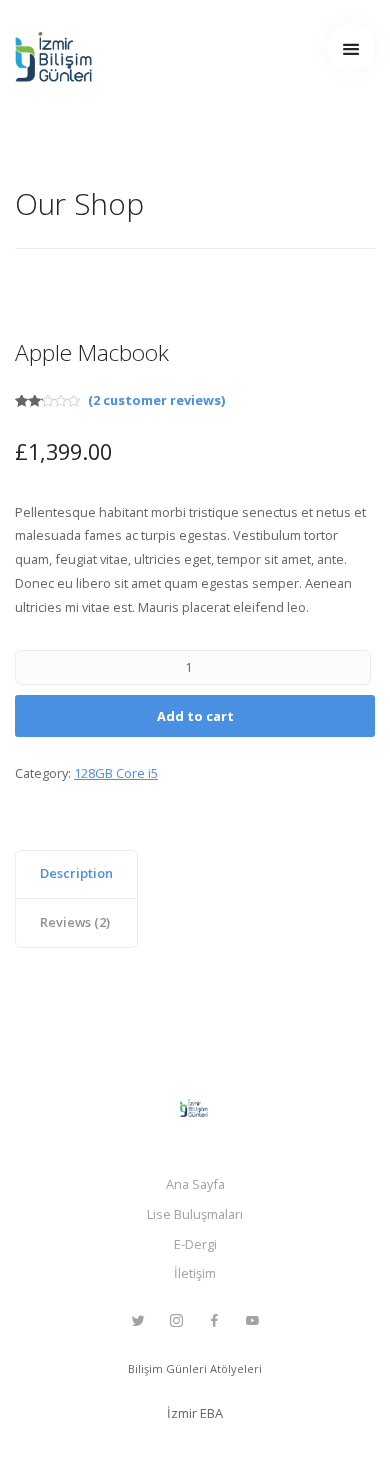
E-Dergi (195, 1244)
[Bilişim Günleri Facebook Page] (214, 1321)
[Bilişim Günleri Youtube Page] (252, 1321)
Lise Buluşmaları (195, 1214)
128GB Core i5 (116, 773)
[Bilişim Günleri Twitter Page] (138, 1321)
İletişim (195, 1273)
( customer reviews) (156, 400)
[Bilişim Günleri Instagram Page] (176, 1321)
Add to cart (195, 716)
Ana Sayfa (195, 1184)
